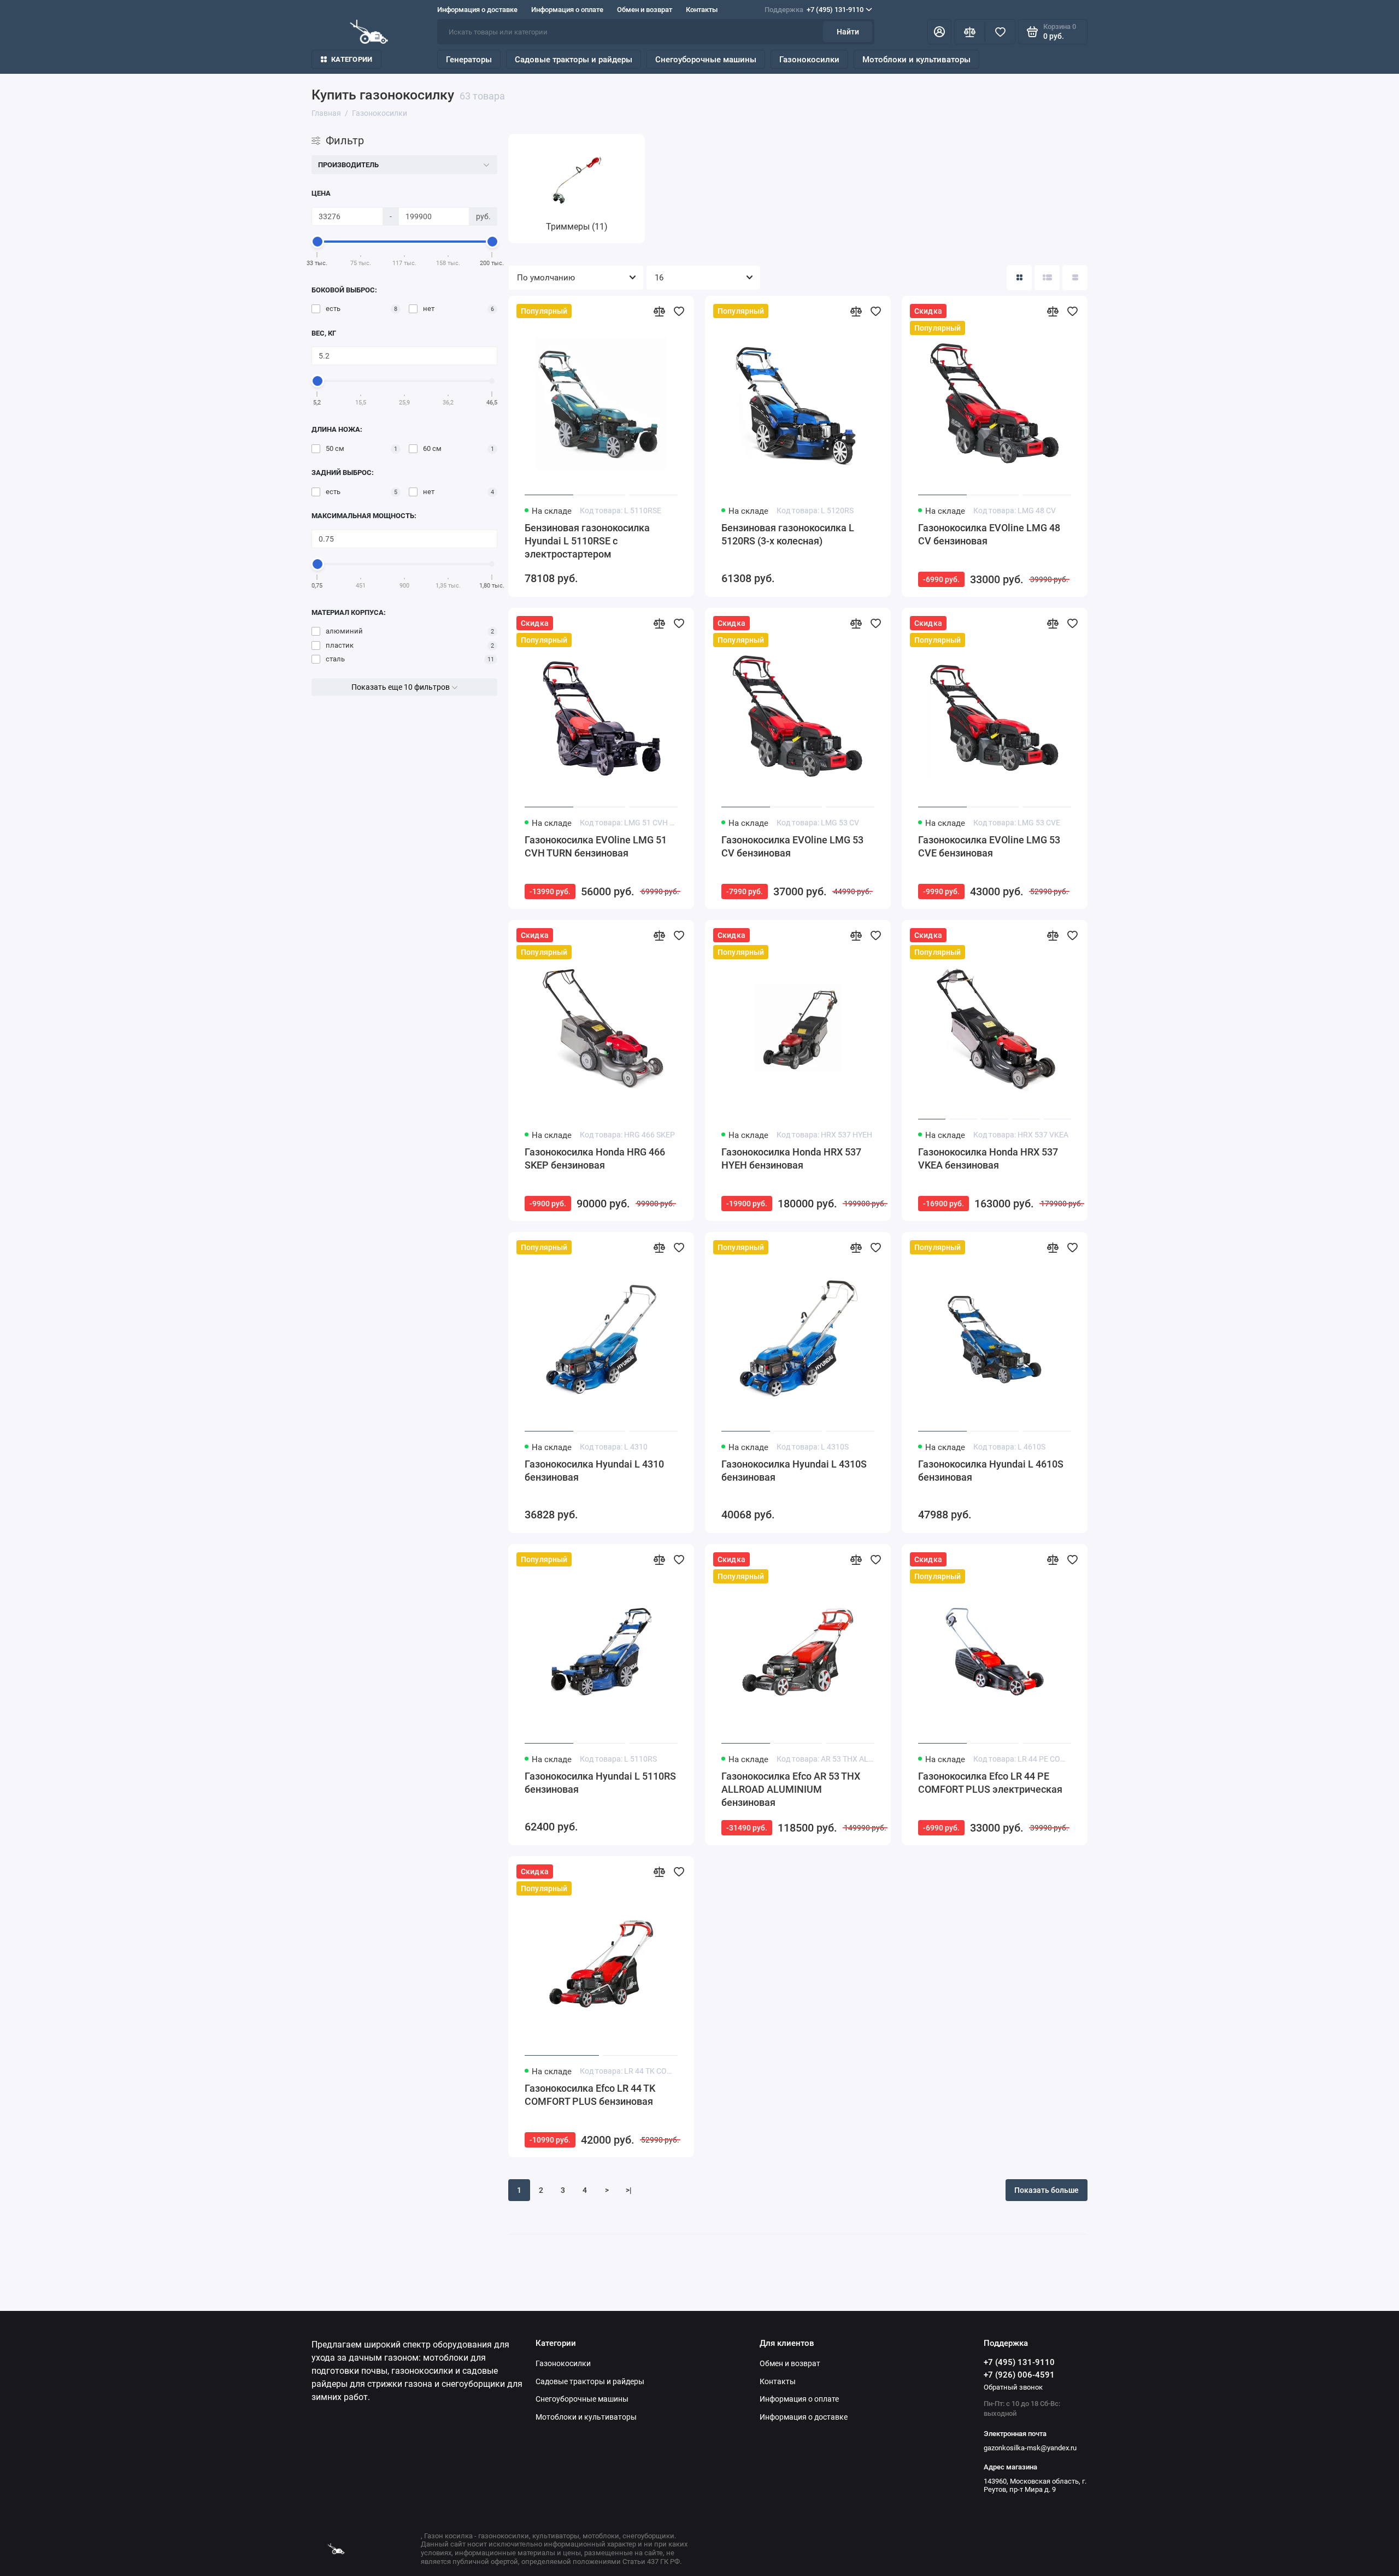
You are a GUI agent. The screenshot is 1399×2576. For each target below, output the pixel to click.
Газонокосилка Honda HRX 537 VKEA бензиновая (988, 1158)
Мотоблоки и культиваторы (916, 60)
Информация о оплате (567, 10)
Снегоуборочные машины (706, 60)
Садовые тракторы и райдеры (574, 60)
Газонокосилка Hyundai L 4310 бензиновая (594, 1471)
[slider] (318, 242)
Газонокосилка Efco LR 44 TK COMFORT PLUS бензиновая (590, 2095)
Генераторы (469, 60)
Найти (848, 32)
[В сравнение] (659, 311)
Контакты (702, 10)
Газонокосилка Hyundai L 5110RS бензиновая (600, 1783)
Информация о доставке (477, 10)
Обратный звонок (1013, 2387)
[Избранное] (1000, 32)
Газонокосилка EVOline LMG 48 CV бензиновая (989, 534)
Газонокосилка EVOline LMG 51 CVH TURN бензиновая (596, 846)
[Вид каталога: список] (1047, 278)
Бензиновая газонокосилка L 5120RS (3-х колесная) (788, 534)
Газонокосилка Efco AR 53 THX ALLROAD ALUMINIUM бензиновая (791, 1789)
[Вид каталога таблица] (1075, 278)
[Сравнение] (969, 32)
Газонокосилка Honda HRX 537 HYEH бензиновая (791, 1158)
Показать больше (1047, 2190)
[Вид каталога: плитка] (1019, 278)
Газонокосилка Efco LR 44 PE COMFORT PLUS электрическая (990, 1783)
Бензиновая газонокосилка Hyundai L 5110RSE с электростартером (587, 541)
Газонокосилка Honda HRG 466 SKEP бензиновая (595, 1158)
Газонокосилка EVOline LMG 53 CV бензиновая (792, 846)
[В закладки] (679, 311)
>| (629, 2190)
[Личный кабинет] (939, 32)
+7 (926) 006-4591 (1019, 2375)
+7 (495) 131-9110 (814, 10)
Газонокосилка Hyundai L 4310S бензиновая (794, 1471)
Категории (352, 59)
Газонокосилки (809, 60)
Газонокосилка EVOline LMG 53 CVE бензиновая (989, 846)
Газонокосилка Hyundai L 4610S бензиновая (991, 1471)
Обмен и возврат (645, 10)
